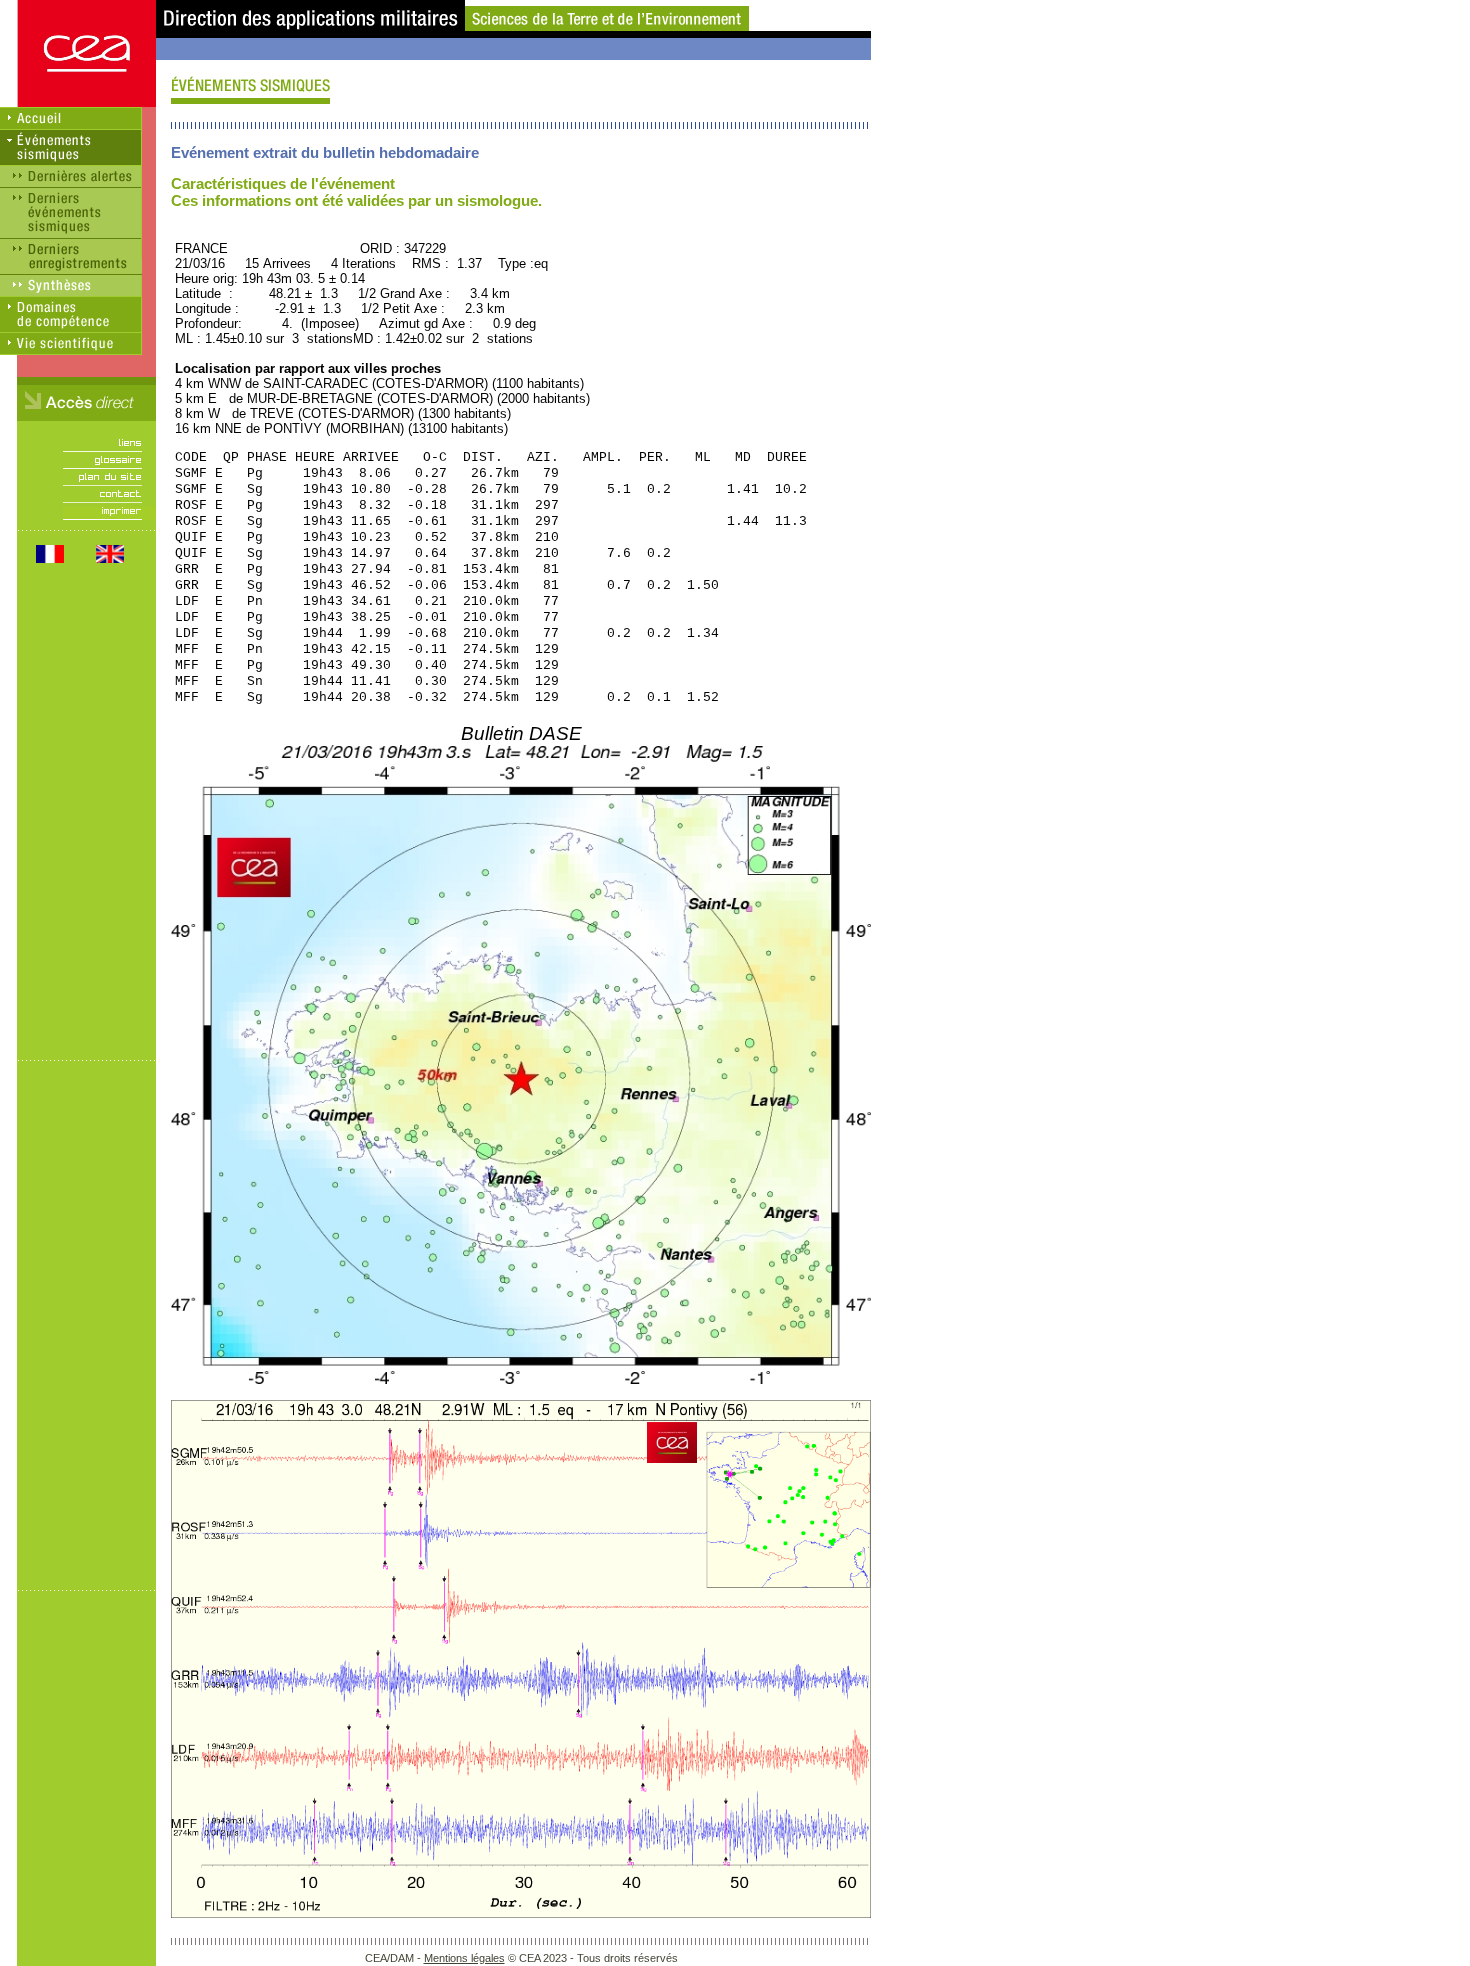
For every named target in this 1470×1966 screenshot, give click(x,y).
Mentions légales (464, 1958)
